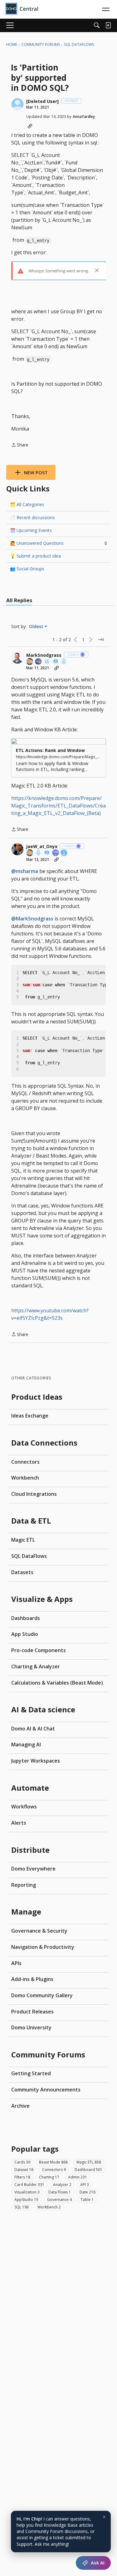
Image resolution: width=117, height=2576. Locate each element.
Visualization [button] (27, 2192)
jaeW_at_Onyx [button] (42, 846)
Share (20, 445)
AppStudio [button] (26, 2200)
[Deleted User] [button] (42, 101)
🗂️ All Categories (27, 504)
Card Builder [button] (29, 2185)
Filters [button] (22, 2177)
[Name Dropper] (56, 662)
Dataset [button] (24, 2170)
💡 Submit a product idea (35, 556)
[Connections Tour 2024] (30, 662)
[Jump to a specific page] (101, 640)
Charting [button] (49, 2177)
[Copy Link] (30, 126)
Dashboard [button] (88, 2170)
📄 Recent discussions (32, 517)
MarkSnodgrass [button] (44, 655)
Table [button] (87, 2200)
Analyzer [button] (62, 2185)
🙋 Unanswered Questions (58, 543)
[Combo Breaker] (64, 662)
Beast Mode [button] (53, 2162)
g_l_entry (38, 240)
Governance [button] (59, 2200)
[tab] (19, 600)
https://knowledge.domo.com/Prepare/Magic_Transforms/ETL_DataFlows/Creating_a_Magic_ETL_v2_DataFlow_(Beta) (58, 806)
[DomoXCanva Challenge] (47, 662)
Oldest (37, 627)
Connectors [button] (54, 2170)
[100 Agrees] (56, 853)
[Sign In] (108, 25)
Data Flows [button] (60, 2192)
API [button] (85, 2185)
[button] (17, 104)
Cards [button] (22, 2162)
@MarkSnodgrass (32, 919)
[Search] (97, 25)
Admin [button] (78, 2177)
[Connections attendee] (39, 662)
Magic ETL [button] (89, 2162)
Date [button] (88, 2192)
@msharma (25, 871)
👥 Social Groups (27, 569)
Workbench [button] (49, 2207)
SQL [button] (22, 2207)
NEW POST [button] (36, 472)
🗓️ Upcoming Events (31, 530)
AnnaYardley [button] (84, 117)
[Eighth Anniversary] (64, 853)
